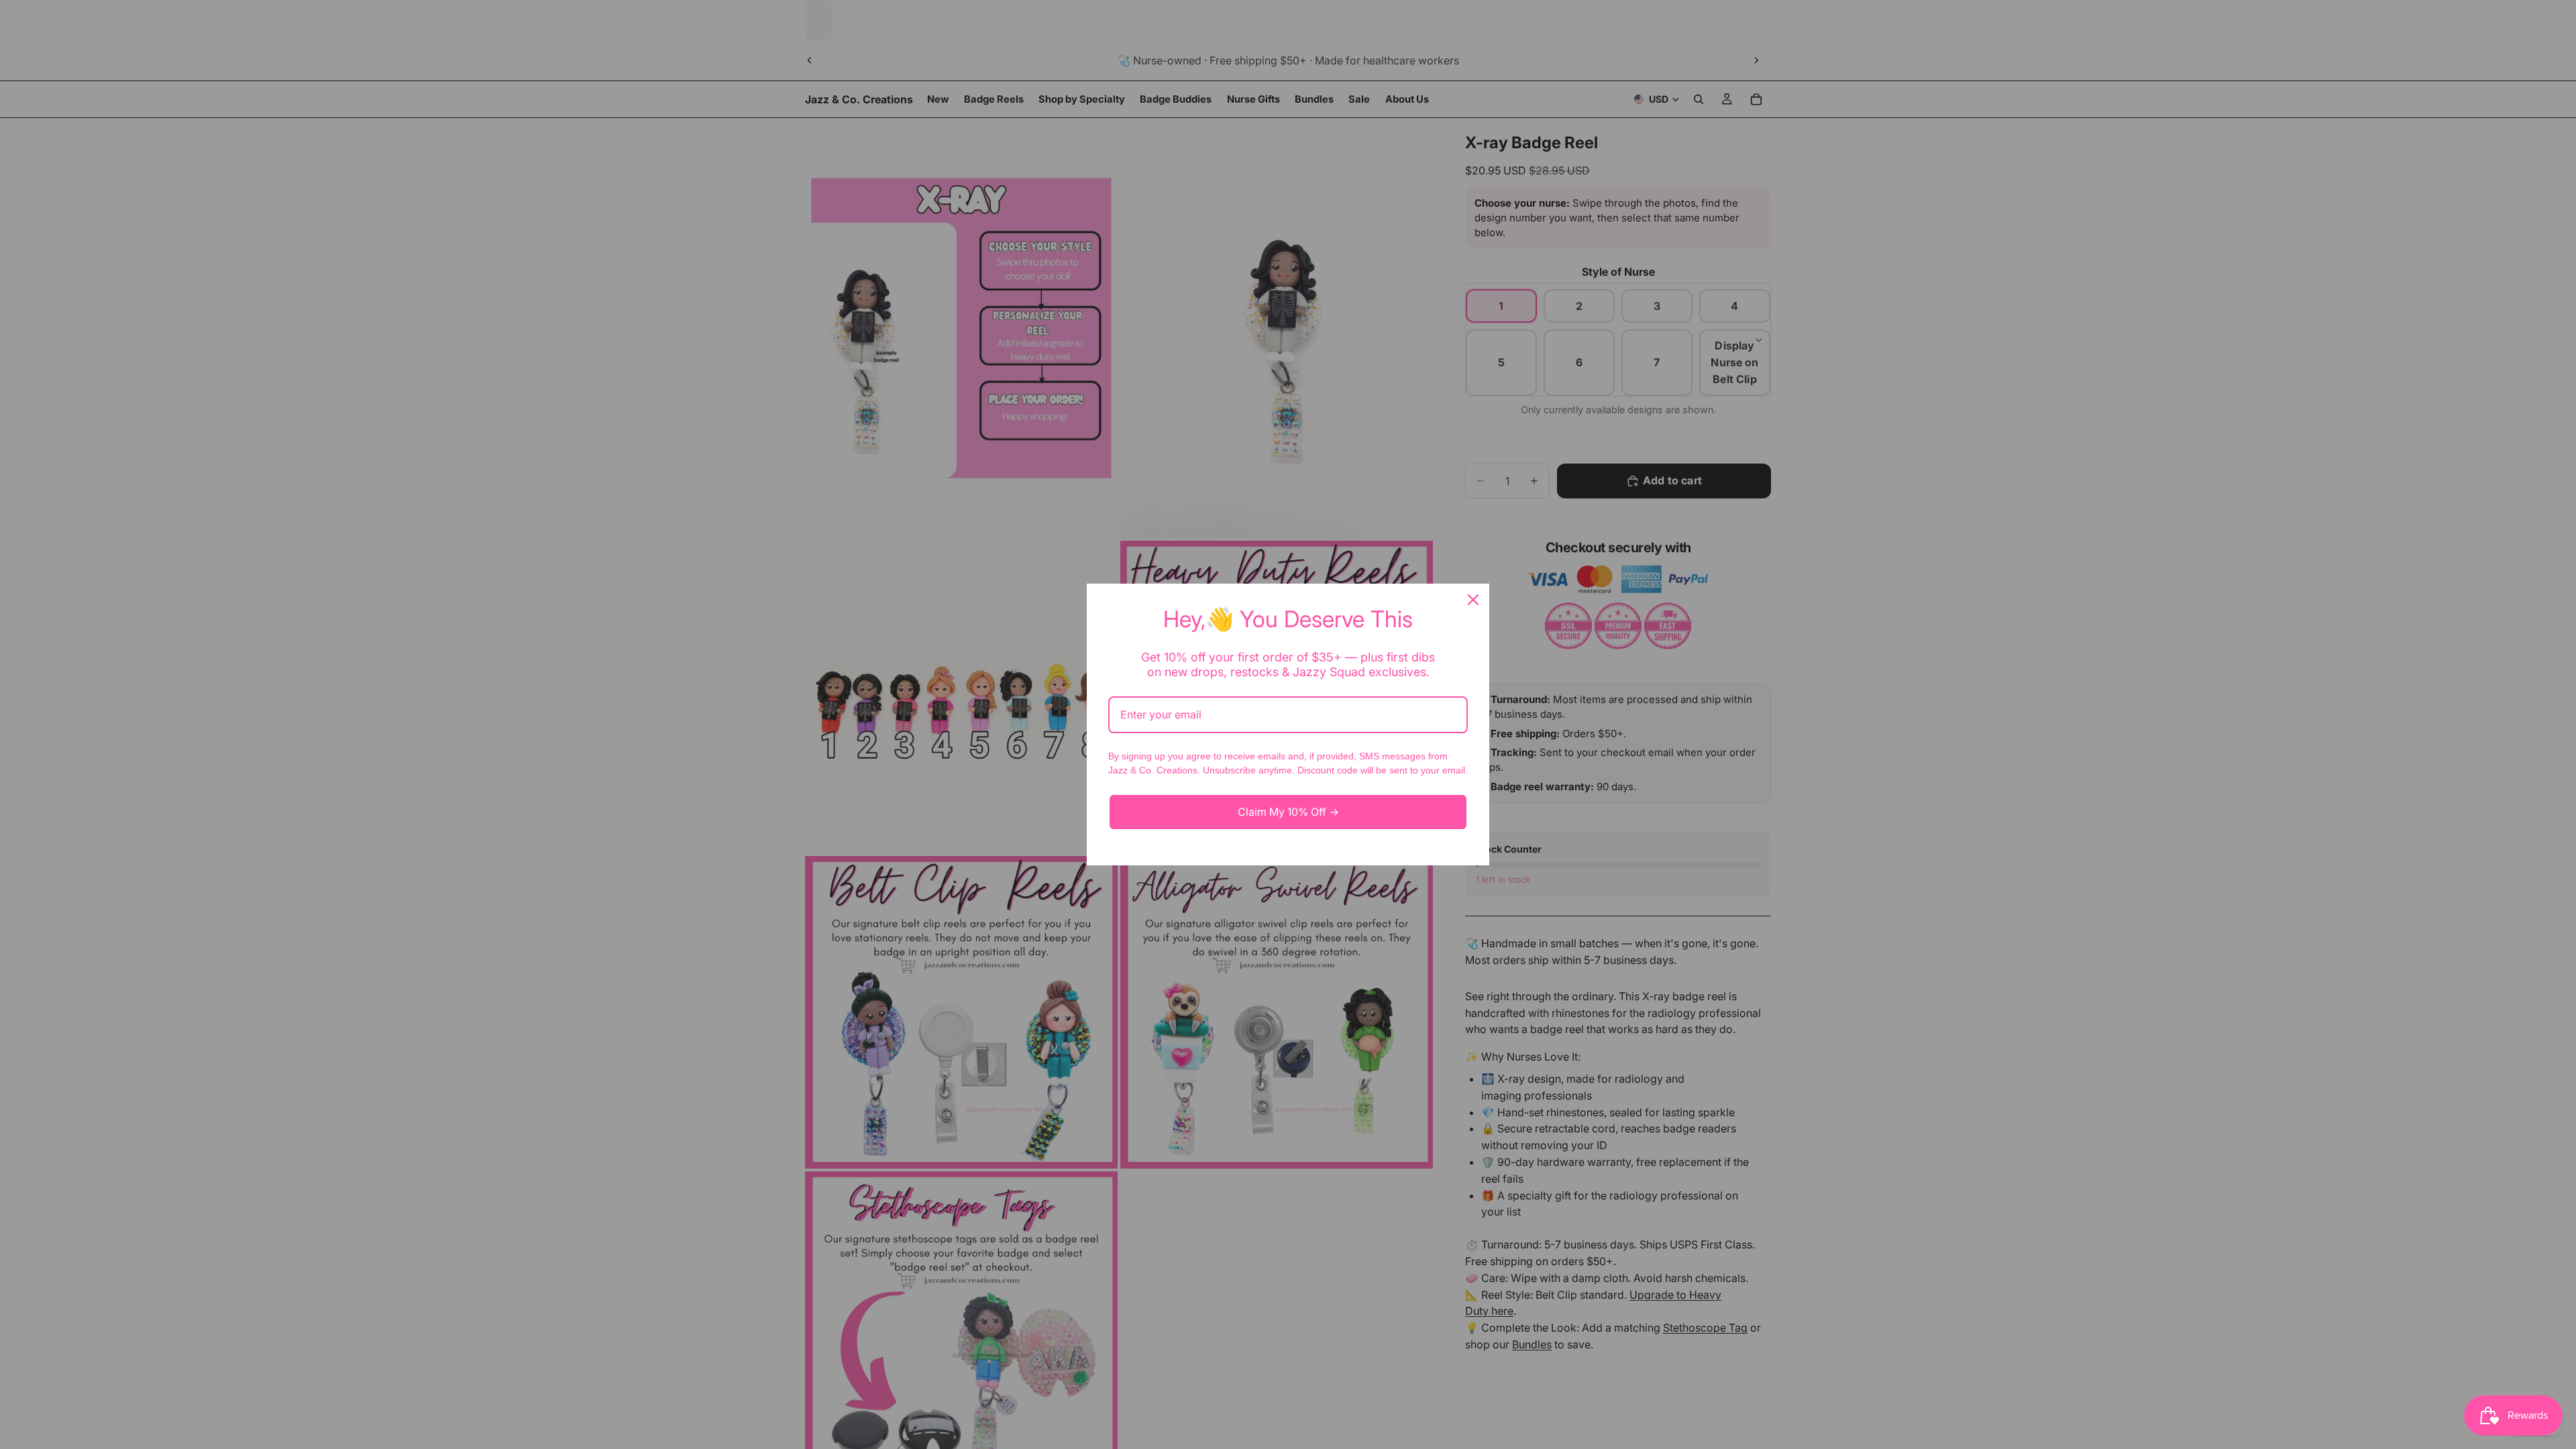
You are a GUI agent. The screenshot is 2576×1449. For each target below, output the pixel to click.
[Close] (1473, 600)
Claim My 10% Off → (1288, 812)
